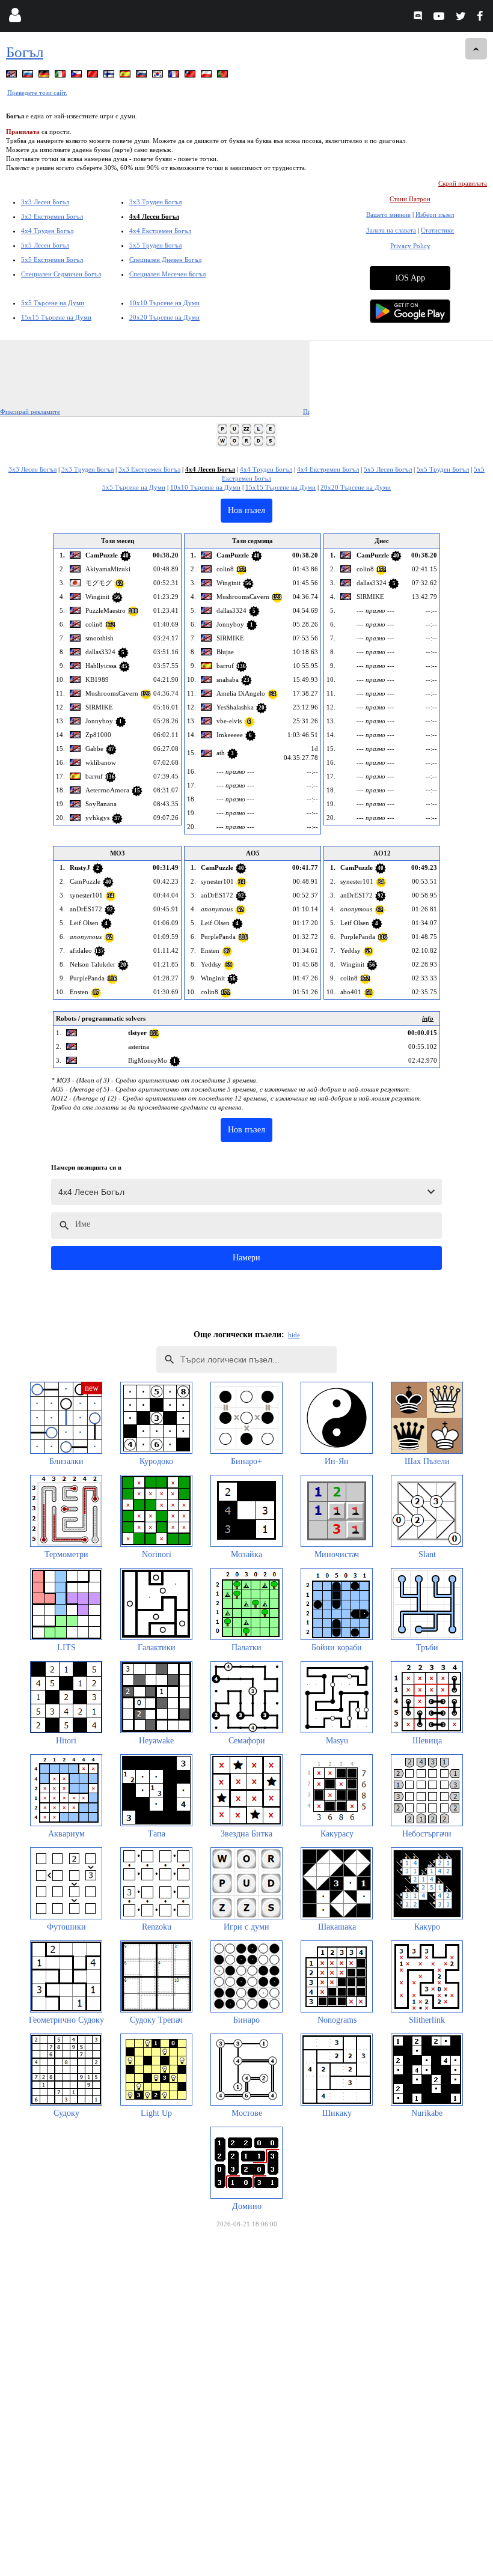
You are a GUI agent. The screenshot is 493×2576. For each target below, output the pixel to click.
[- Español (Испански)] (126, 76)
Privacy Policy (410, 246)
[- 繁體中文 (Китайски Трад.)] (191, 76)
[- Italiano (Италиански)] (61, 76)
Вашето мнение (388, 214)
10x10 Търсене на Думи (164, 303)
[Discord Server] (419, 18)
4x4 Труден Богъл (47, 231)
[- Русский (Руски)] (29, 76)
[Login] (15, 18)
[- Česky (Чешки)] (78, 76)
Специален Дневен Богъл (165, 260)
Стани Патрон (410, 199)
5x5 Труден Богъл (155, 245)
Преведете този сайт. (37, 93)
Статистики (437, 230)
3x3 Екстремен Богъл (52, 216)
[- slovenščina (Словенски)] (142, 76)
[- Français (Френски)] (175, 76)
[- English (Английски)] (13, 76)
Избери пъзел (435, 214)
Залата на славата (391, 230)
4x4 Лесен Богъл (154, 216)
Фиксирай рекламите (30, 412)
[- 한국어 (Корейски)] (159, 76)
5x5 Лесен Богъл (45, 245)
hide (294, 1335)
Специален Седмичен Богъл (61, 274)
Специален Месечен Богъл (167, 274)
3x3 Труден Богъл (155, 202)
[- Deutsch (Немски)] (45, 76)
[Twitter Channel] (461, 18)
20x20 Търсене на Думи (164, 317)
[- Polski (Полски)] (207, 76)
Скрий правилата (463, 183)
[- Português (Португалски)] (224, 76)
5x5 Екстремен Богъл (52, 260)
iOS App (410, 278)
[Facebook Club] (482, 18)
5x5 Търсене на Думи (53, 303)
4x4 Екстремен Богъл (160, 231)
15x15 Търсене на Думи (56, 317)
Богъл (25, 52)
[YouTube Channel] (440, 18)
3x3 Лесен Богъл (45, 202)
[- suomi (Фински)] (110, 76)
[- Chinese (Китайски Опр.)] (94, 76)
